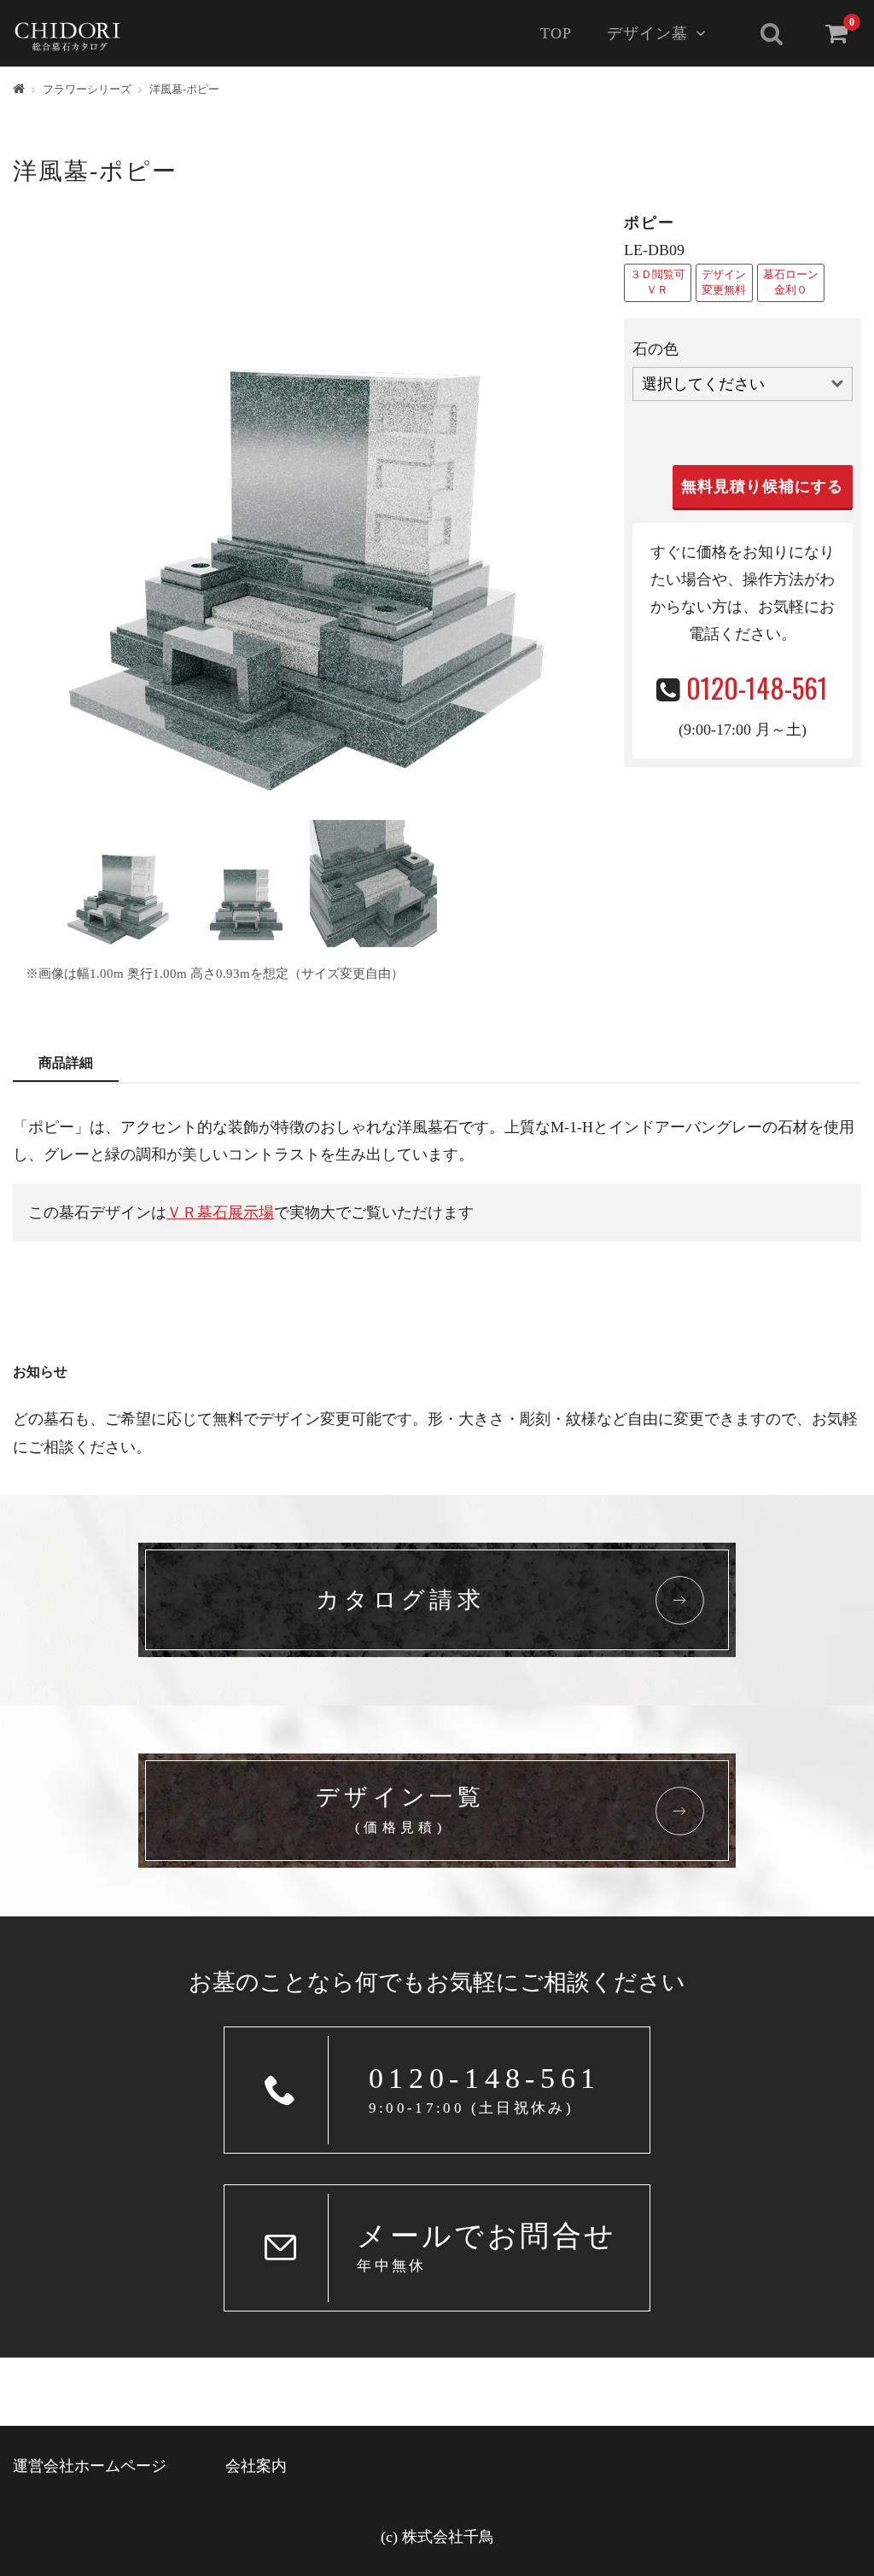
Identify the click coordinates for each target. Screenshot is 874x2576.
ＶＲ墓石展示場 (220, 1212)
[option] (310, 506)
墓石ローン (791, 283)
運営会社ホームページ (90, 2466)
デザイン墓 (647, 33)
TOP (556, 33)
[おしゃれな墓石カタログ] (67, 32)
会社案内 (256, 2466)
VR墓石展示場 (658, 283)
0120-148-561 (757, 687)
